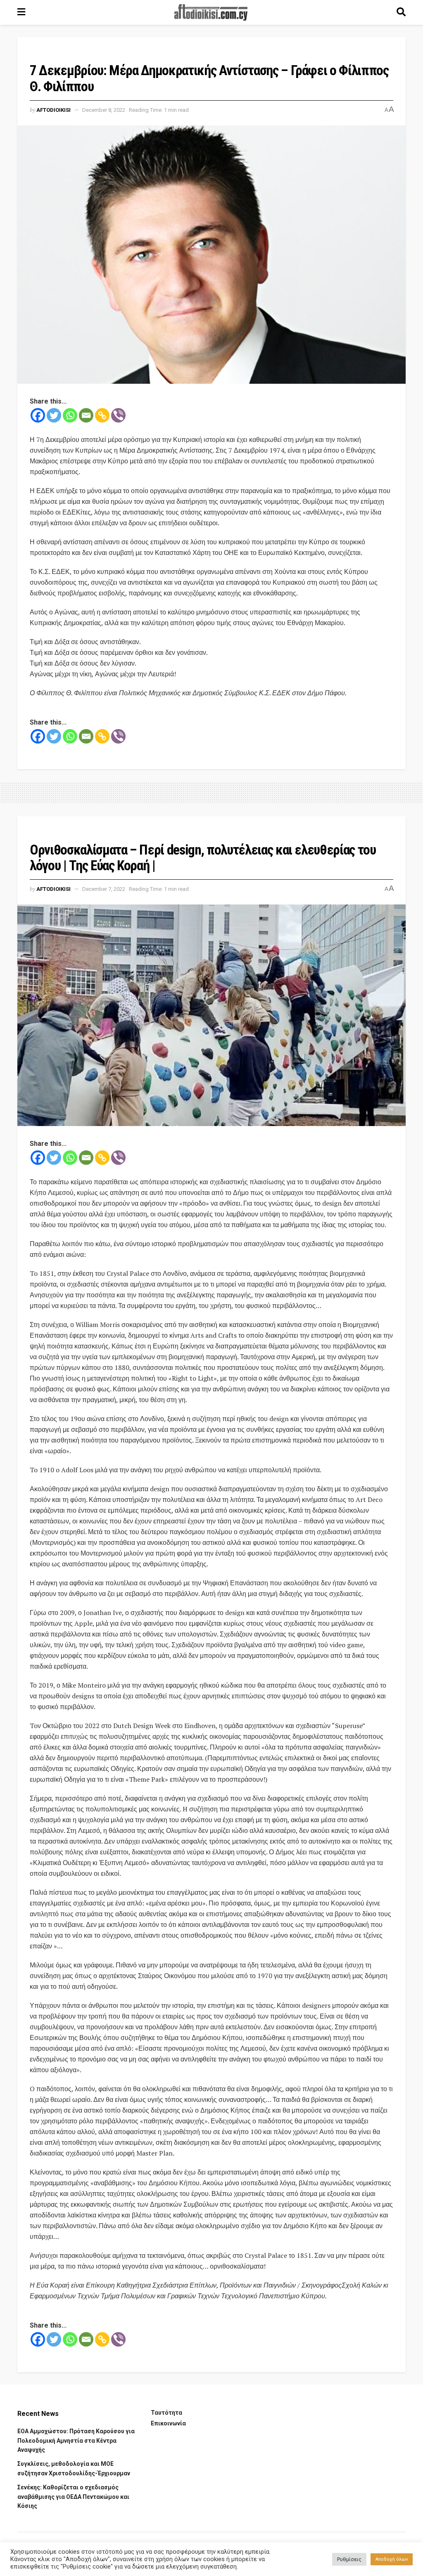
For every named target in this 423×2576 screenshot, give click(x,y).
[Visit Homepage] (211, 12)
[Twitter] (54, 415)
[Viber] (118, 415)
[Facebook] (38, 415)
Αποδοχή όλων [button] (392, 2559)
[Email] (86, 415)
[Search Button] (401, 12)
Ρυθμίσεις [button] (349, 2559)
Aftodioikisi (53, 110)
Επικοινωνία (168, 2423)
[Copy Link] (102, 415)
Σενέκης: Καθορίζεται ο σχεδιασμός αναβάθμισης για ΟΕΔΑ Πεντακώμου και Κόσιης (73, 2497)
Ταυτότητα (166, 2413)
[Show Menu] (21, 12)
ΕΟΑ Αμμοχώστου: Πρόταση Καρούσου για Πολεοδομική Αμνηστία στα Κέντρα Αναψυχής (76, 2440)
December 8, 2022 (104, 110)
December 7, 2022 (104, 889)
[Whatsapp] (70, 415)
